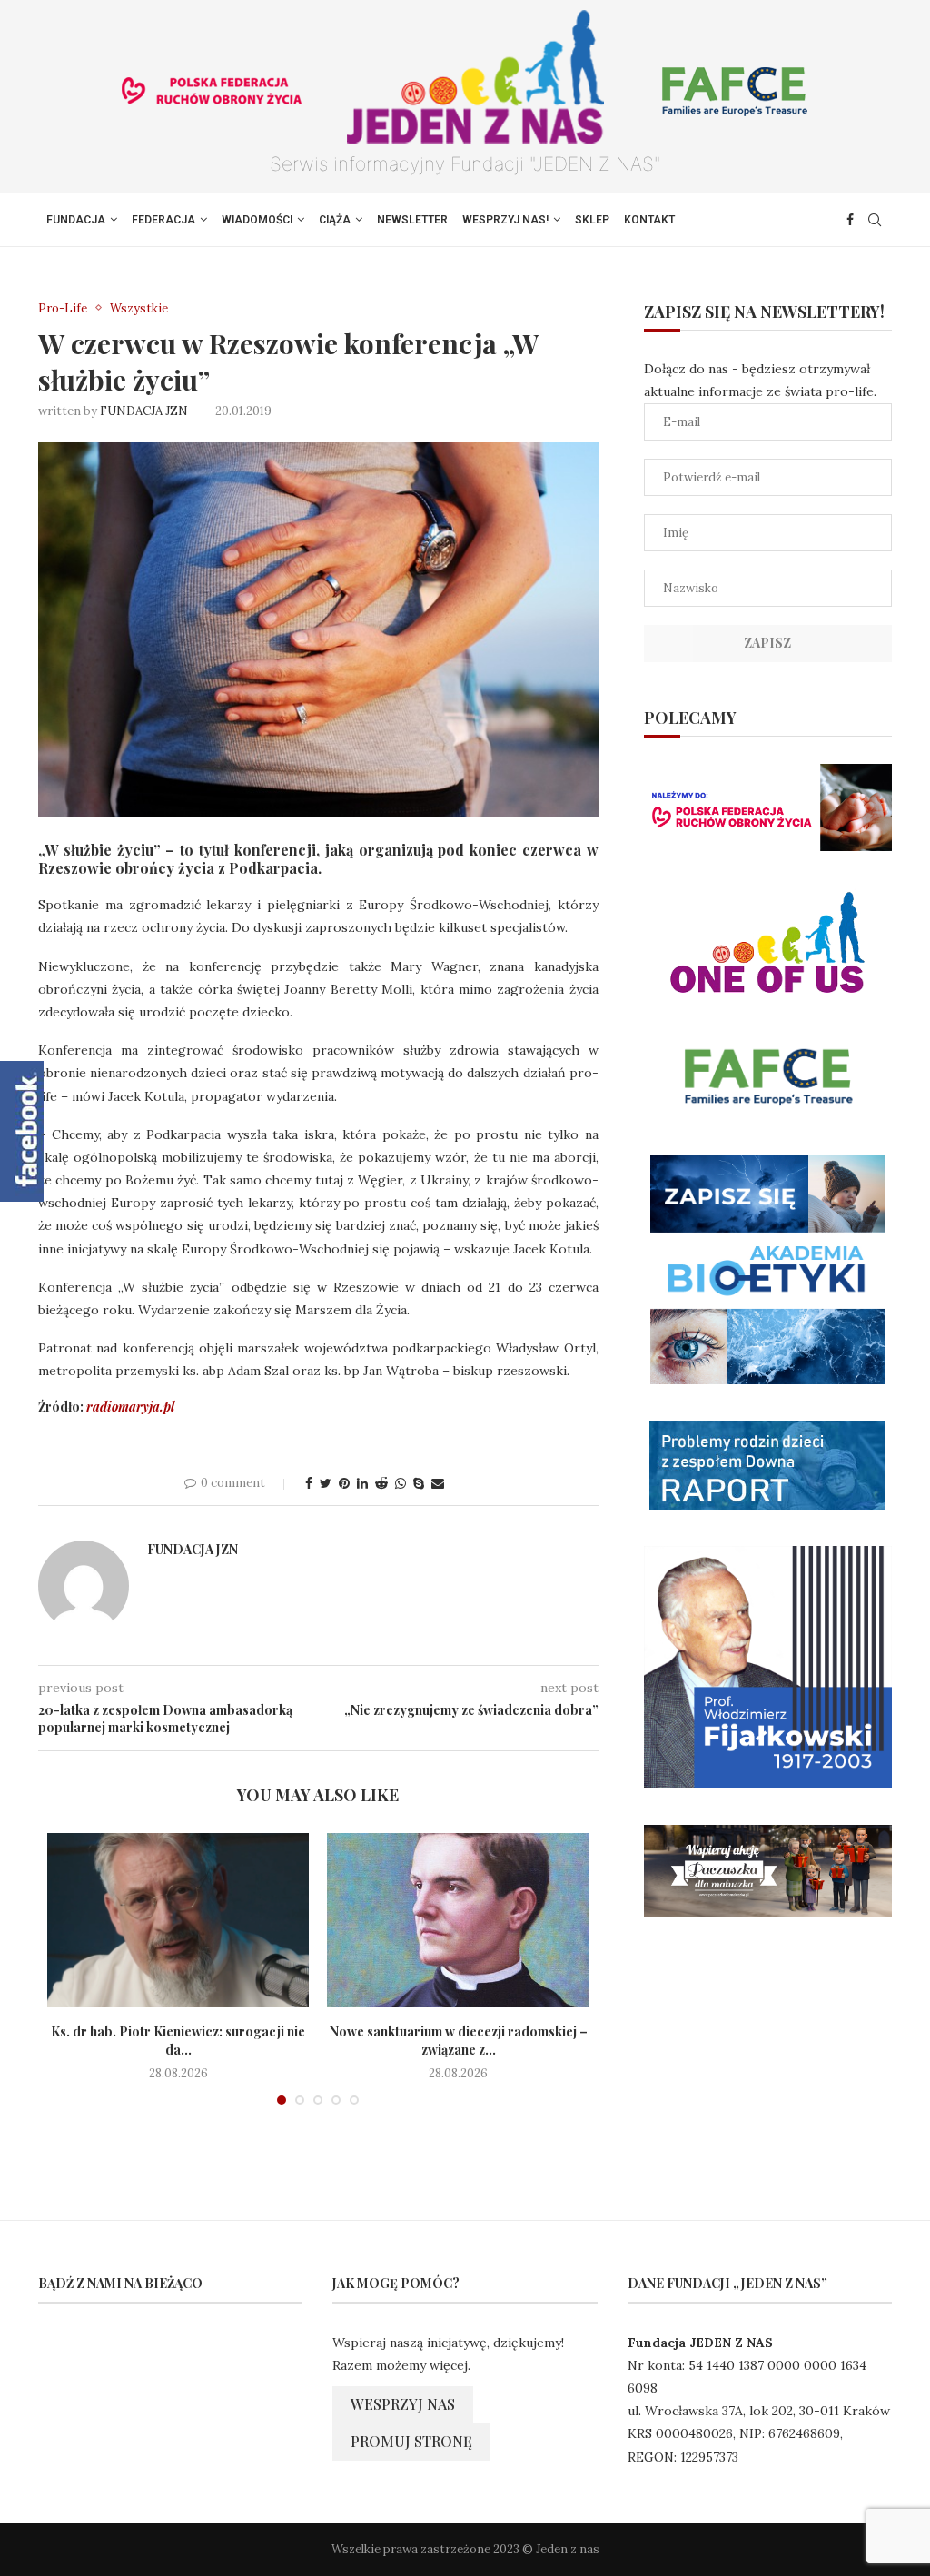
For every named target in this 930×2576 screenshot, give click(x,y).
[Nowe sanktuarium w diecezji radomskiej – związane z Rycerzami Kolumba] (458, 1920)
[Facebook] (850, 220)
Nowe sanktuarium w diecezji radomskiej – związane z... (459, 2041)
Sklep (592, 220)
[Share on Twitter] (326, 1483)
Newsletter (412, 220)
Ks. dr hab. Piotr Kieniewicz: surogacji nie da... (178, 2041)
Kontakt (649, 220)
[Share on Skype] (419, 1483)
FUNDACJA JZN (144, 411)
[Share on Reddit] (381, 1483)
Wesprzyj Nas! (505, 220)
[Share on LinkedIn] (362, 1483)
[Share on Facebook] (309, 1483)
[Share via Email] (438, 1483)
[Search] (875, 220)
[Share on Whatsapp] (401, 1483)
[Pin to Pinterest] (344, 1483)
